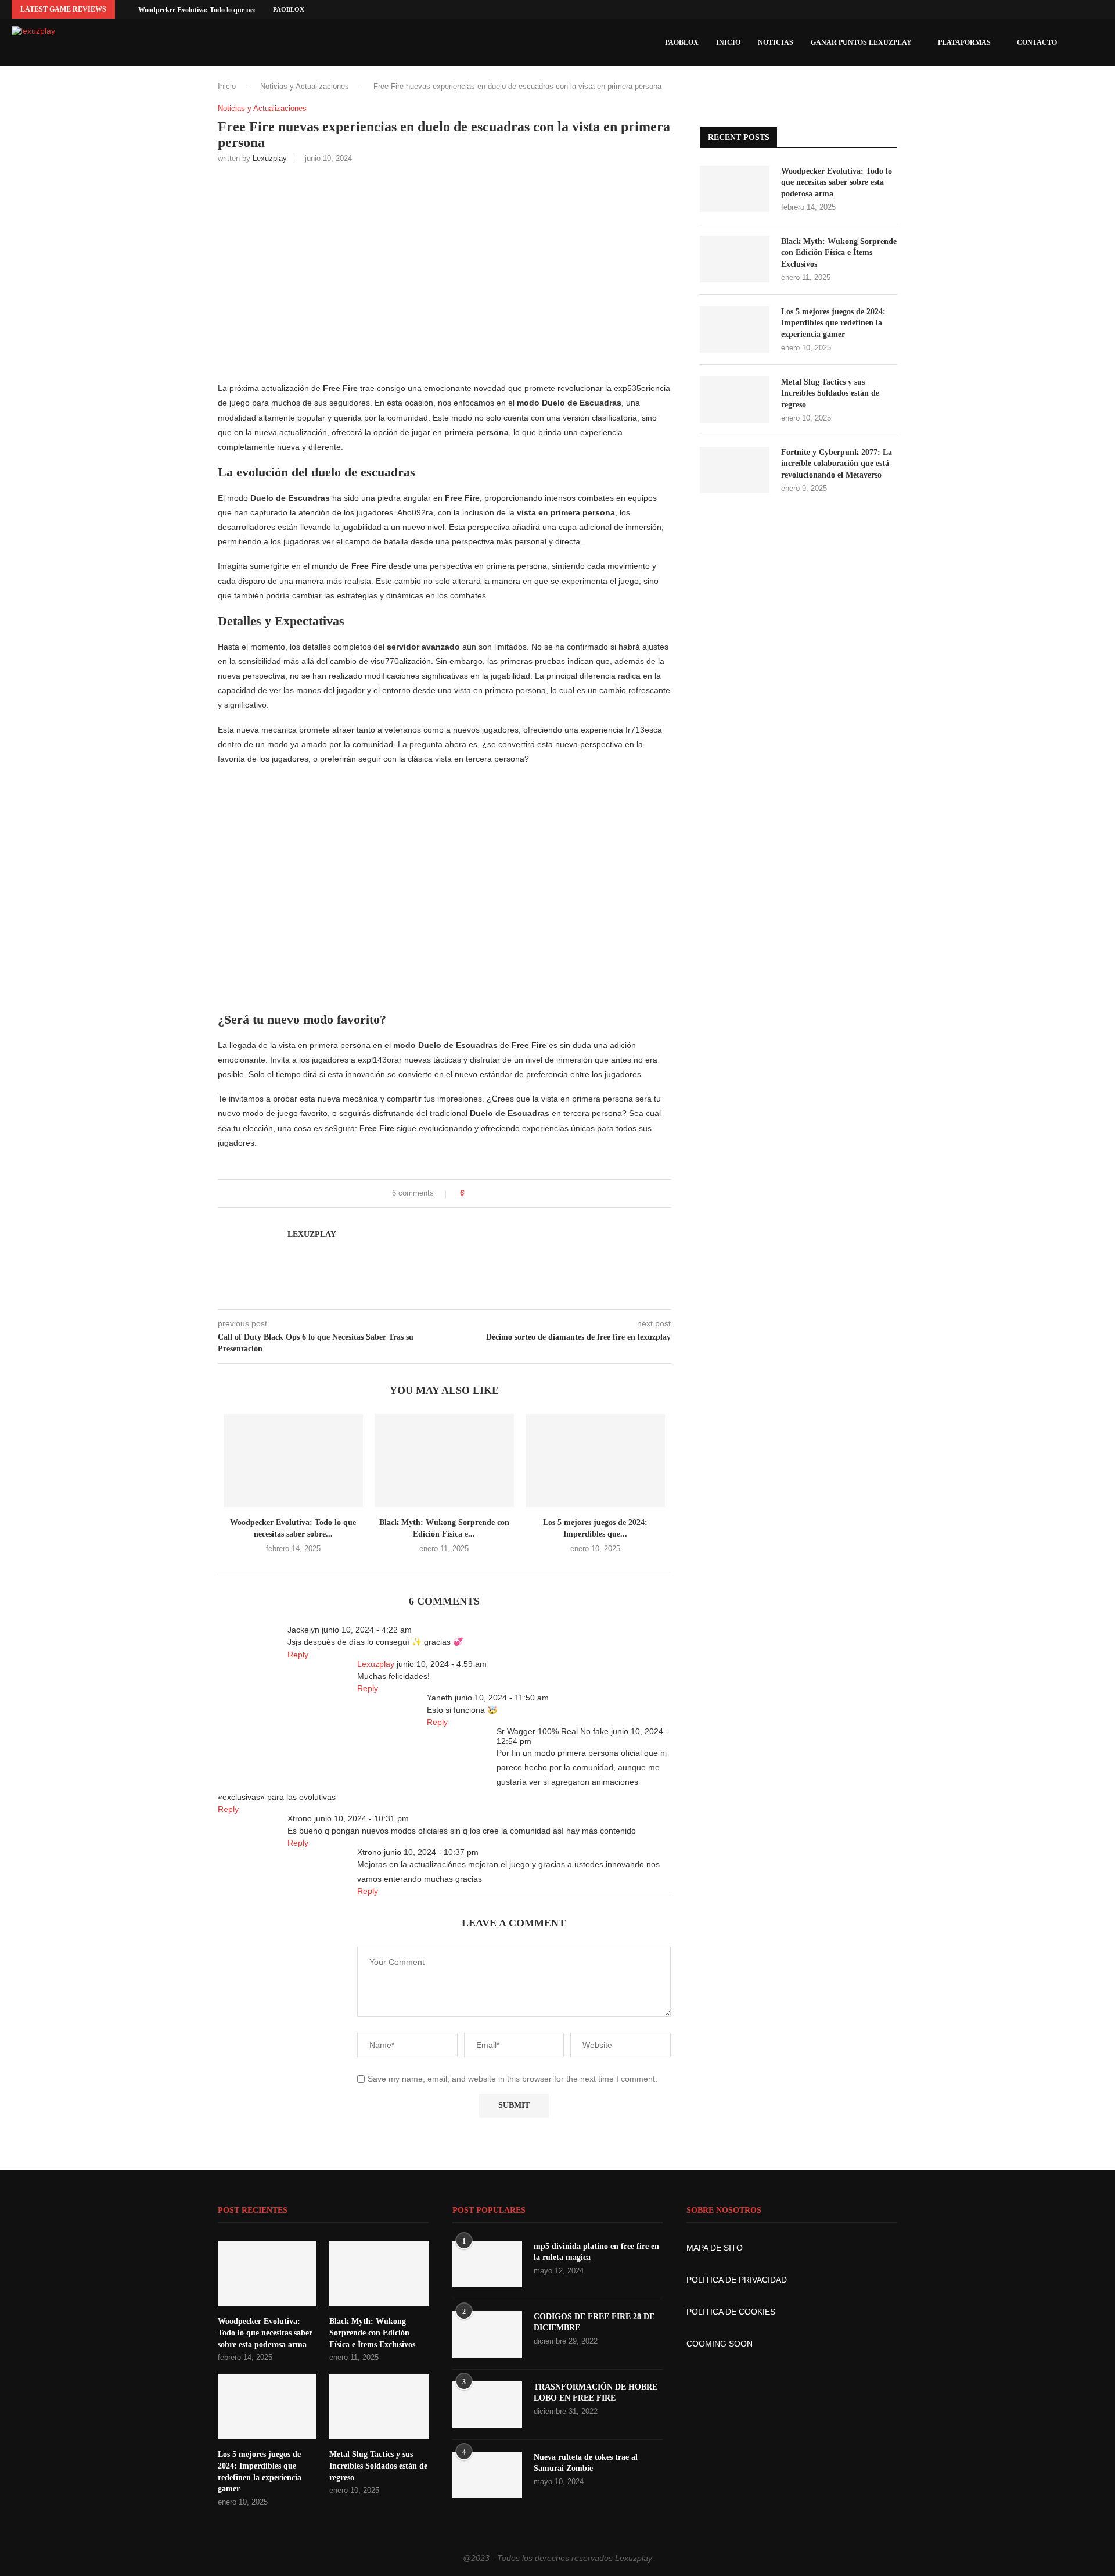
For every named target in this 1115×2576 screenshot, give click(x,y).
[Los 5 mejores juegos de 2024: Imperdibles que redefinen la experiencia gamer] (595, 1461)
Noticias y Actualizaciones (305, 86)
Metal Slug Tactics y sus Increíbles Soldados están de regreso (830, 393)
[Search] (1098, 42)
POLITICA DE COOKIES (731, 2312)
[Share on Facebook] (477, 1194)
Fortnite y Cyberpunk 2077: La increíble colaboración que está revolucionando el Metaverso (837, 464)
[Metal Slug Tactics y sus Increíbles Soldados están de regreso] (735, 400)
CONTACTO (1037, 42)
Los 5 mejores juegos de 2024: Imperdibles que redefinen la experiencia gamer (833, 323)
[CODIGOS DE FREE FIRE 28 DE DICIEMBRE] (487, 2334)
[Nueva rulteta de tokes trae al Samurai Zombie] (487, 2475)
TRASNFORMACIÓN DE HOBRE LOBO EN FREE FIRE (596, 2393)
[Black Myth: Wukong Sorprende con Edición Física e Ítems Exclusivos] (444, 1461)
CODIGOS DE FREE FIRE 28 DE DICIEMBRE (594, 2322)
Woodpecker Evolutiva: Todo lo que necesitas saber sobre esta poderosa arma (837, 182)
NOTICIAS (776, 42)
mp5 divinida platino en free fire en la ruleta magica (596, 2252)
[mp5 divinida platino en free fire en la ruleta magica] (487, 2264)
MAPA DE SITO (715, 2248)
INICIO (728, 42)
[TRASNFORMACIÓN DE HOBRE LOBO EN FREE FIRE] (487, 2405)
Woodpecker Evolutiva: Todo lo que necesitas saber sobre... (226, 10)
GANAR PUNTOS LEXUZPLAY (861, 42)
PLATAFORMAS (964, 42)
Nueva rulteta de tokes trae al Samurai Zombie (586, 2463)
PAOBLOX (289, 9)
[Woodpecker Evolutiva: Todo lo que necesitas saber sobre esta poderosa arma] (293, 1461)
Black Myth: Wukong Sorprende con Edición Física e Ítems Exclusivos (839, 253)
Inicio (227, 86)
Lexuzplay (270, 158)
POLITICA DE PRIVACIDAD (737, 2280)
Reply (298, 1655)
